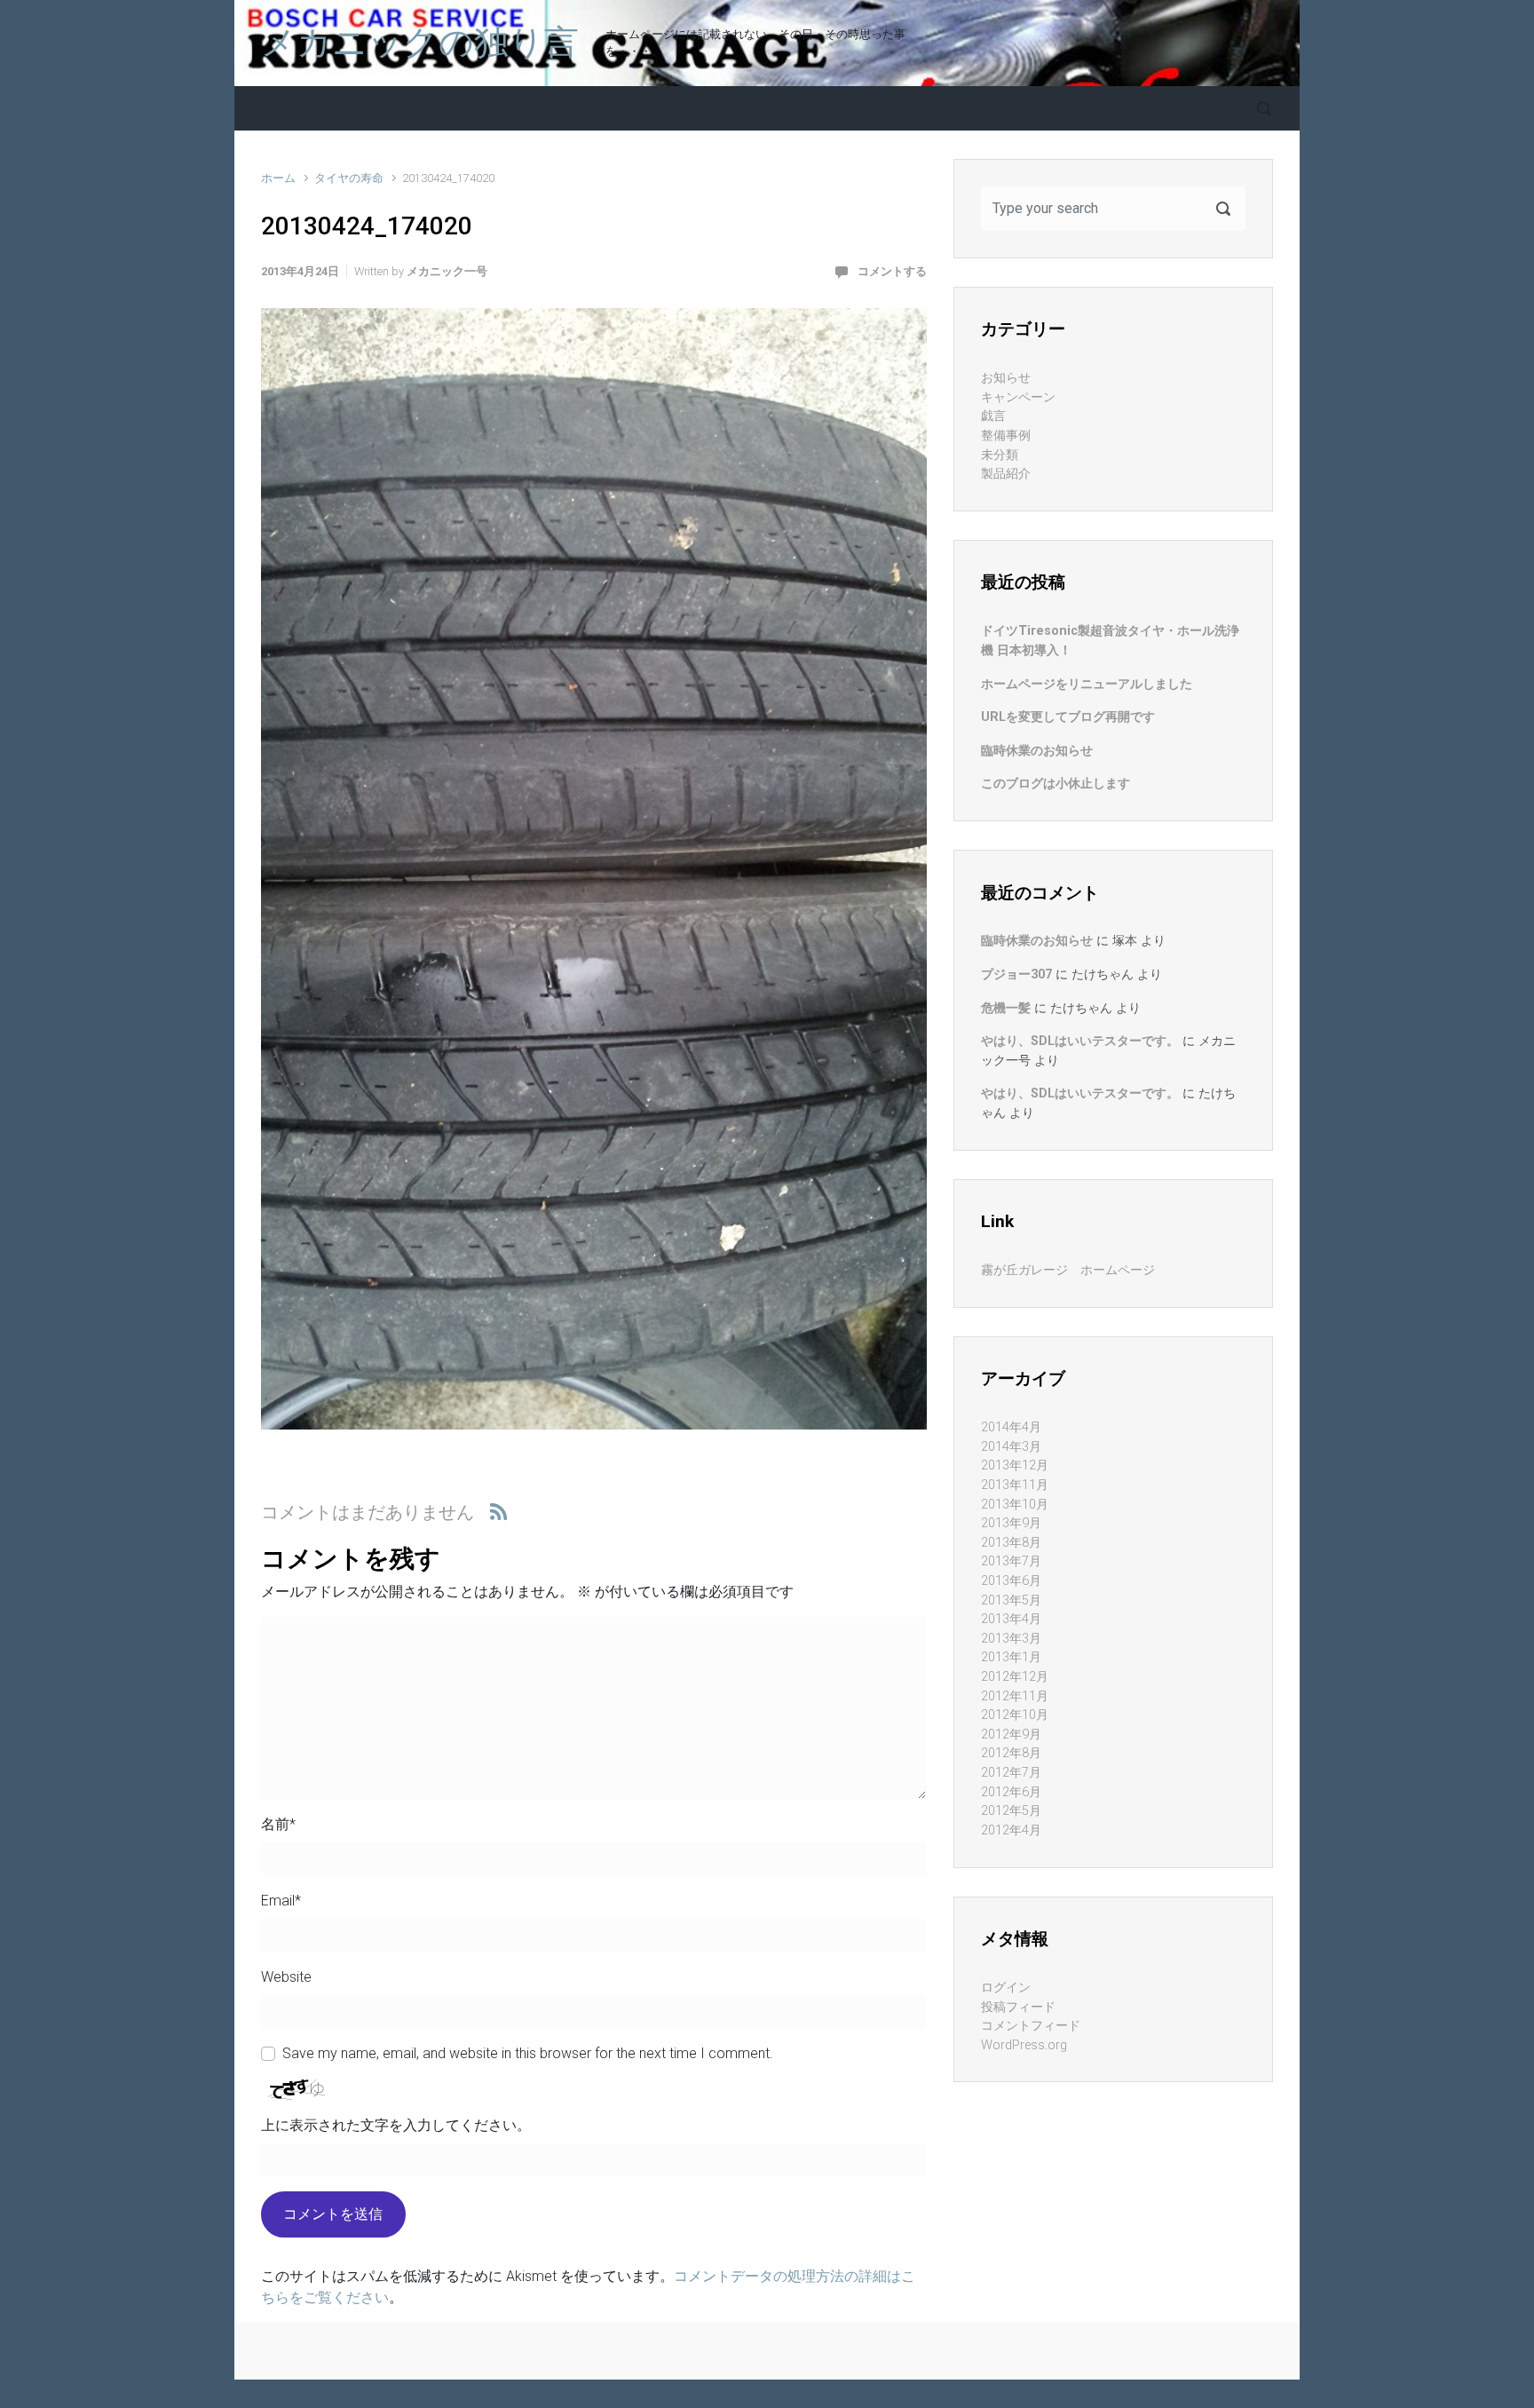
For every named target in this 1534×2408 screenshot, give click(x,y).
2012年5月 (1011, 1811)
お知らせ (1006, 378)
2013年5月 (1011, 1600)
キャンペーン (1018, 397)
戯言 (993, 416)
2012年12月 (1015, 1677)
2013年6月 (1011, 1581)
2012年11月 (1015, 1696)
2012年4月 (1011, 1830)
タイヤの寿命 (349, 178)
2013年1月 (1011, 1657)
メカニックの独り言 (420, 43)
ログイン (1006, 1988)
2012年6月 (1011, 1792)
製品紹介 (1006, 474)
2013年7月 (1011, 1561)
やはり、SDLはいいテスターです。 (1080, 1041)
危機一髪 (1006, 1008)
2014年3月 (1011, 1447)
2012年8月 (1011, 1753)
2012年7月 (1011, 1773)
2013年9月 (1011, 1523)
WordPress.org (1024, 2045)
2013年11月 (1015, 1485)
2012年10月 (1015, 1715)
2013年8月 (1011, 1543)
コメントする (892, 271)
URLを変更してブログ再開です (1068, 717)
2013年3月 (1011, 1639)
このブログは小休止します (1056, 784)
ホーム (278, 178)
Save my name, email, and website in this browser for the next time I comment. (528, 2053)
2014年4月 (1011, 1427)
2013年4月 (1011, 1619)
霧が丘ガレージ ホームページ (1068, 1270)
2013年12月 (1015, 1465)
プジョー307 (1016, 974)
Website (286, 1977)
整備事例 (1006, 436)
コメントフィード (1031, 2026)
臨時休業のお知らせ (1037, 751)
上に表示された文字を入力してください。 (396, 2125)
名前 (278, 1824)
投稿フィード (1018, 2007)
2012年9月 (1011, 1735)
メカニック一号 (447, 271)
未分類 (1000, 455)
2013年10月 (1015, 1505)
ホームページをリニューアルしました (1087, 684)
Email (281, 1901)
